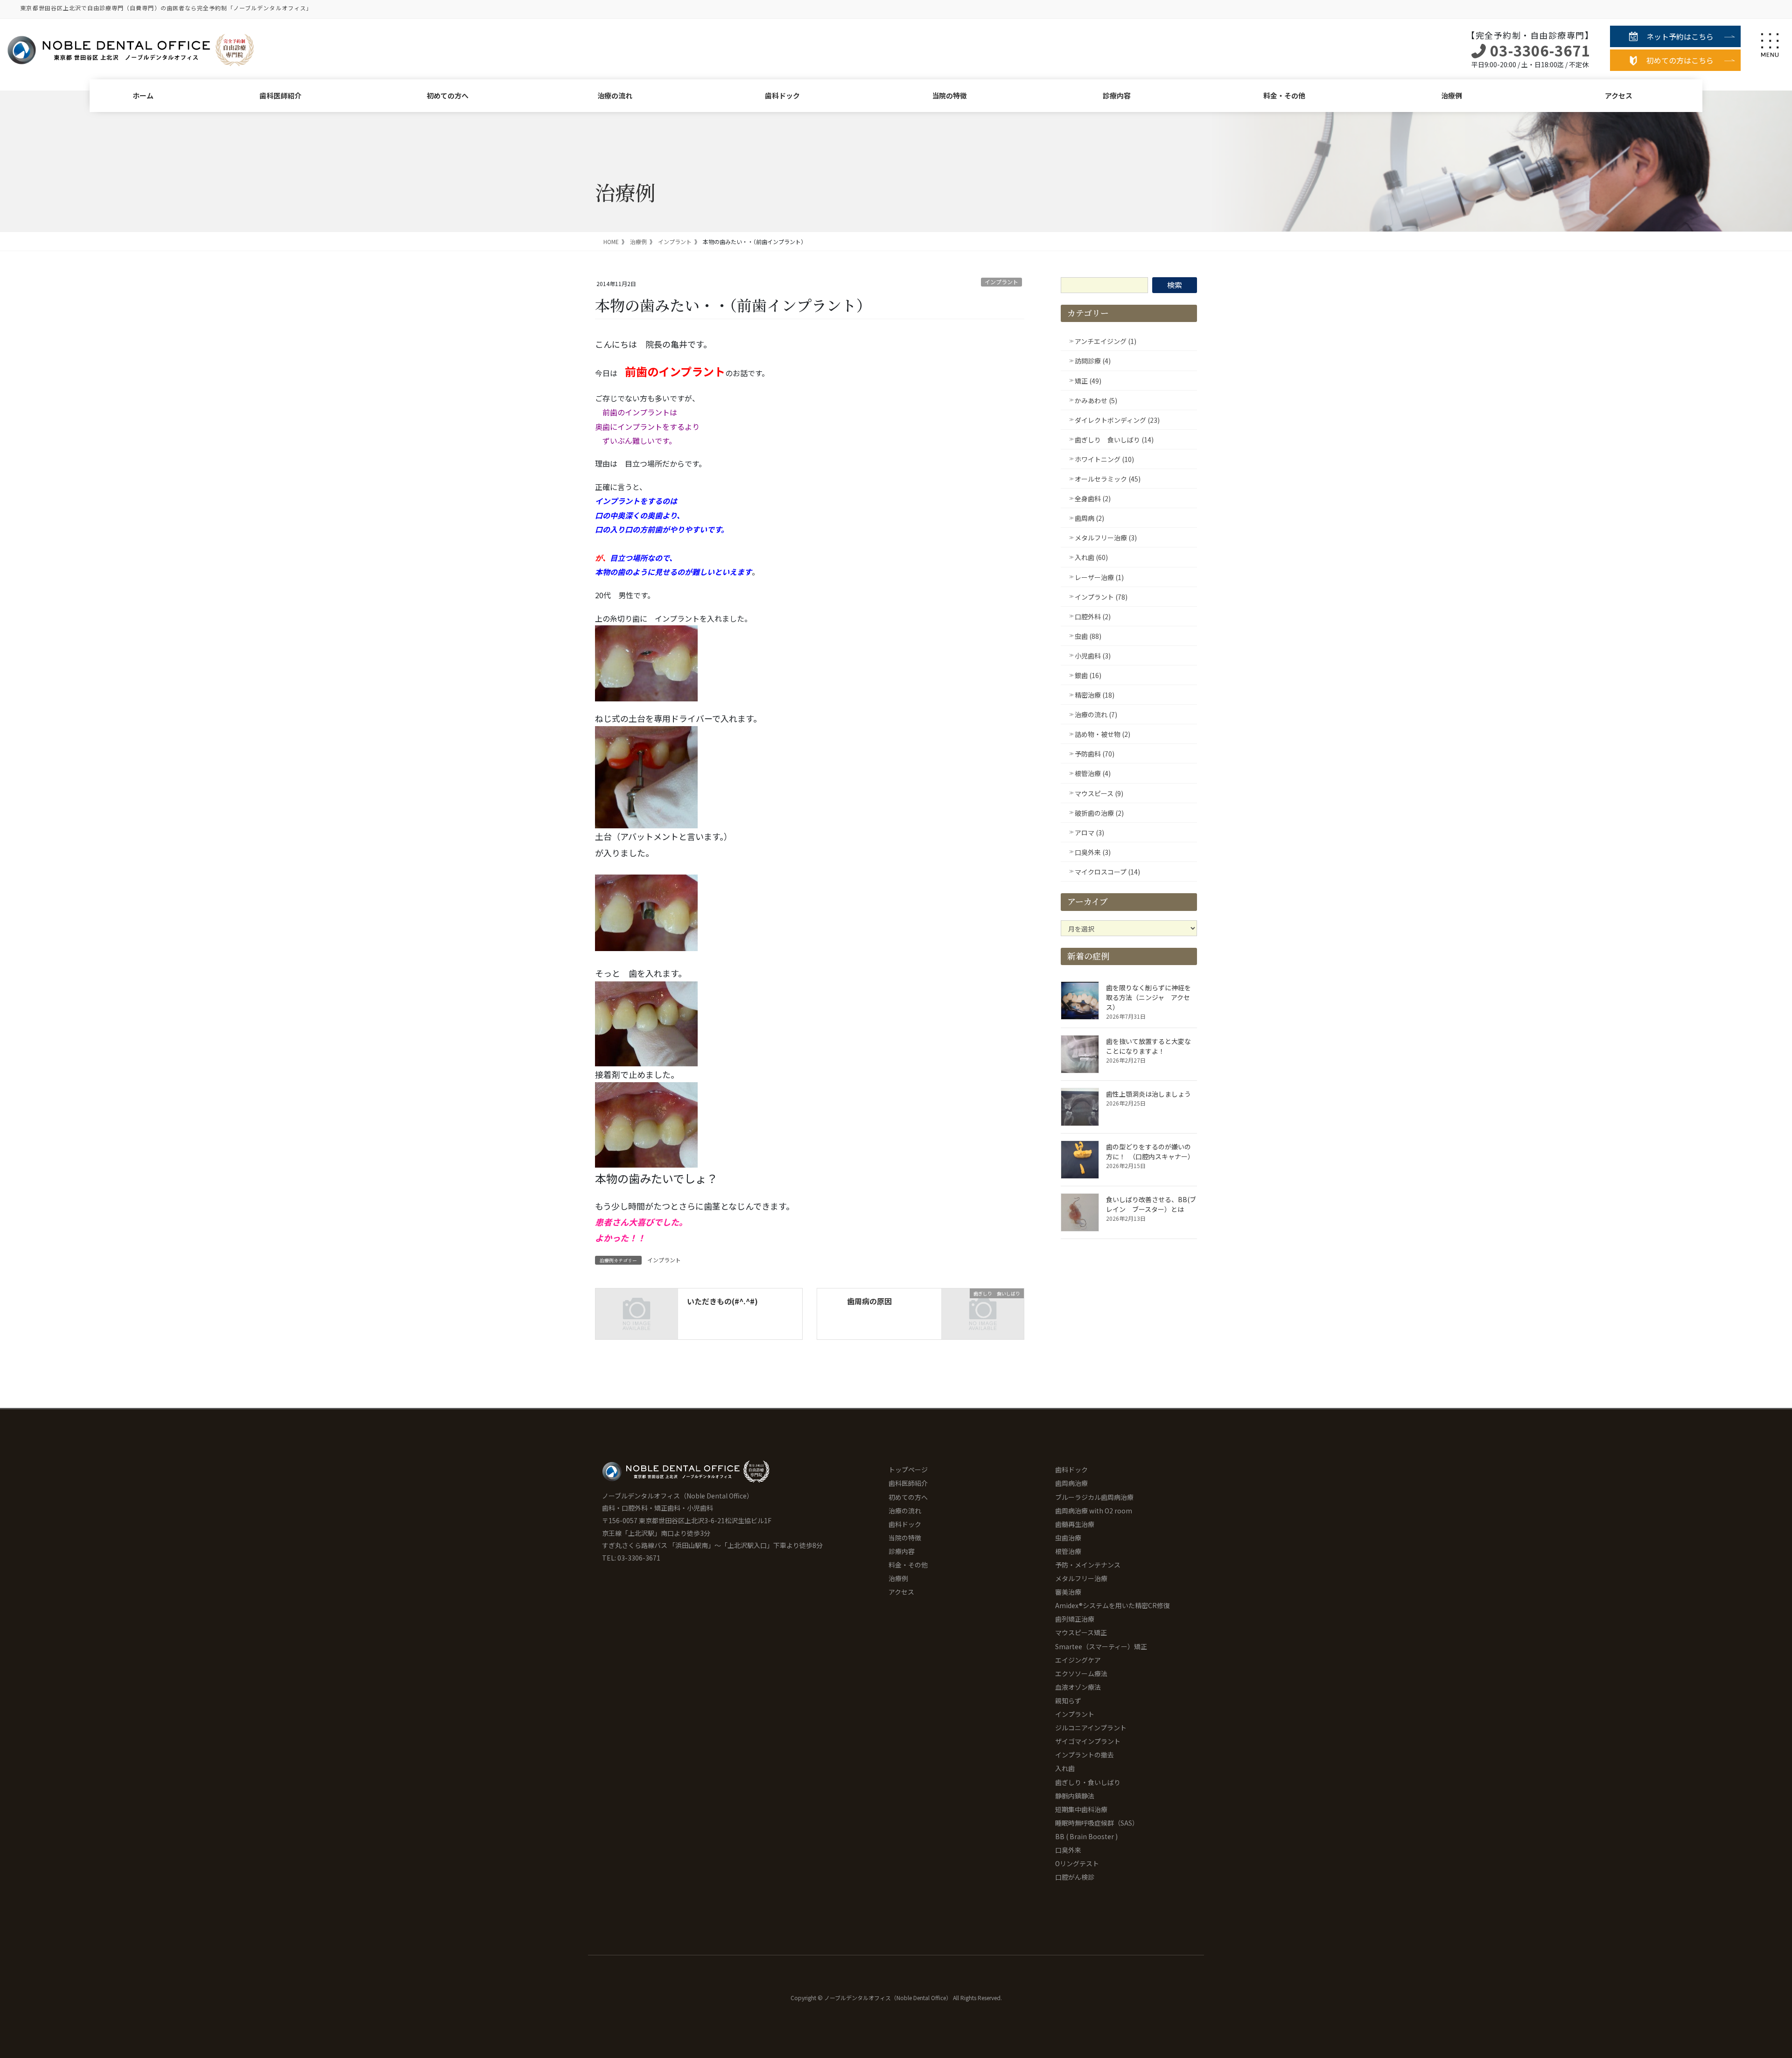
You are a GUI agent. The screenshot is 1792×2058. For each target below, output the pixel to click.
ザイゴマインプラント (1088, 1741)
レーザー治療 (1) (1099, 577)
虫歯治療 (1068, 1538)
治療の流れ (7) (1096, 714)
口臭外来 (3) (1093, 852)
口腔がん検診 (1075, 1877)
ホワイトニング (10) (1104, 459)
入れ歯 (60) (1091, 557)
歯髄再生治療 (1075, 1524)
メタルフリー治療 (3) (1106, 538)
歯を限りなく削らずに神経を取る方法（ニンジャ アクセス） (1148, 997)
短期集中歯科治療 (1081, 1809)
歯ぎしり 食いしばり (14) (1114, 440)
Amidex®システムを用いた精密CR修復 (1113, 1605)
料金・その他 (1284, 95)
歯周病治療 (1071, 1483)
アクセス (1619, 95)
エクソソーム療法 (1081, 1673)
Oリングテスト (1077, 1863)
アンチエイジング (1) (1106, 341)
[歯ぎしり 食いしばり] (983, 1313)
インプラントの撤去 (1085, 1755)
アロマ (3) (1089, 833)
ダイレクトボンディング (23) (1117, 420)
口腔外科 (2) (1093, 616)
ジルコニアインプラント (1091, 1728)
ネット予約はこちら (1680, 36)
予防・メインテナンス (1088, 1565)
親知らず (1068, 1701)
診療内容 (1117, 95)
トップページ (908, 1470)
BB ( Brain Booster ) (1086, 1836)
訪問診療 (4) (1093, 361)
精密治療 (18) (1095, 695)
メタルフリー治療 (1081, 1578)
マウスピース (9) (1099, 793)
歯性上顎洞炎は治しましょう (1148, 1094)
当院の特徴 (949, 95)
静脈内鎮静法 (1075, 1796)
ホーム (143, 95)
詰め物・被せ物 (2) (1102, 734)
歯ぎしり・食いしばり (1088, 1782)
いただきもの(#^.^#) (722, 1301)
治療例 (1452, 95)
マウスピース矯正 (1081, 1632)
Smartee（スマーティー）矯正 (1101, 1646)
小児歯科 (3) (1093, 656)
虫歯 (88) (1088, 636)
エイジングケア (1078, 1660)
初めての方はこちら (1680, 60)
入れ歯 (1065, 1768)
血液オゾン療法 (1078, 1687)
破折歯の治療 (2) (1099, 813)
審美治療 (1068, 1592)
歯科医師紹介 (280, 95)
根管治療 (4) (1093, 773)
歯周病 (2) (1089, 518)
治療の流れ (615, 95)
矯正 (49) (1088, 381)
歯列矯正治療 (1075, 1619)
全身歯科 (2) (1093, 498)
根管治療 (1068, 1551)
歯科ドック (782, 95)
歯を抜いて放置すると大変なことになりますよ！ (1148, 1046)
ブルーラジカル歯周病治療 (1094, 1497)
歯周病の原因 (869, 1301)
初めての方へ (448, 95)
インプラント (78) (1101, 597)
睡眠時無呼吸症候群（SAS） (1097, 1823)
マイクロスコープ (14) (1107, 872)
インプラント (1001, 282)
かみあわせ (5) (1096, 400)
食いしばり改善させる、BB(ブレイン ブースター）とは (1151, 1204)
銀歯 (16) (1088, 675)
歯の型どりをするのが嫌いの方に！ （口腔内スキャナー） (1150, 1151)
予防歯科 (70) (1095, 754)
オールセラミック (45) (1108, 479)
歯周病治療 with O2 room (1094, 1511)
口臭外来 (1068, 1850)
